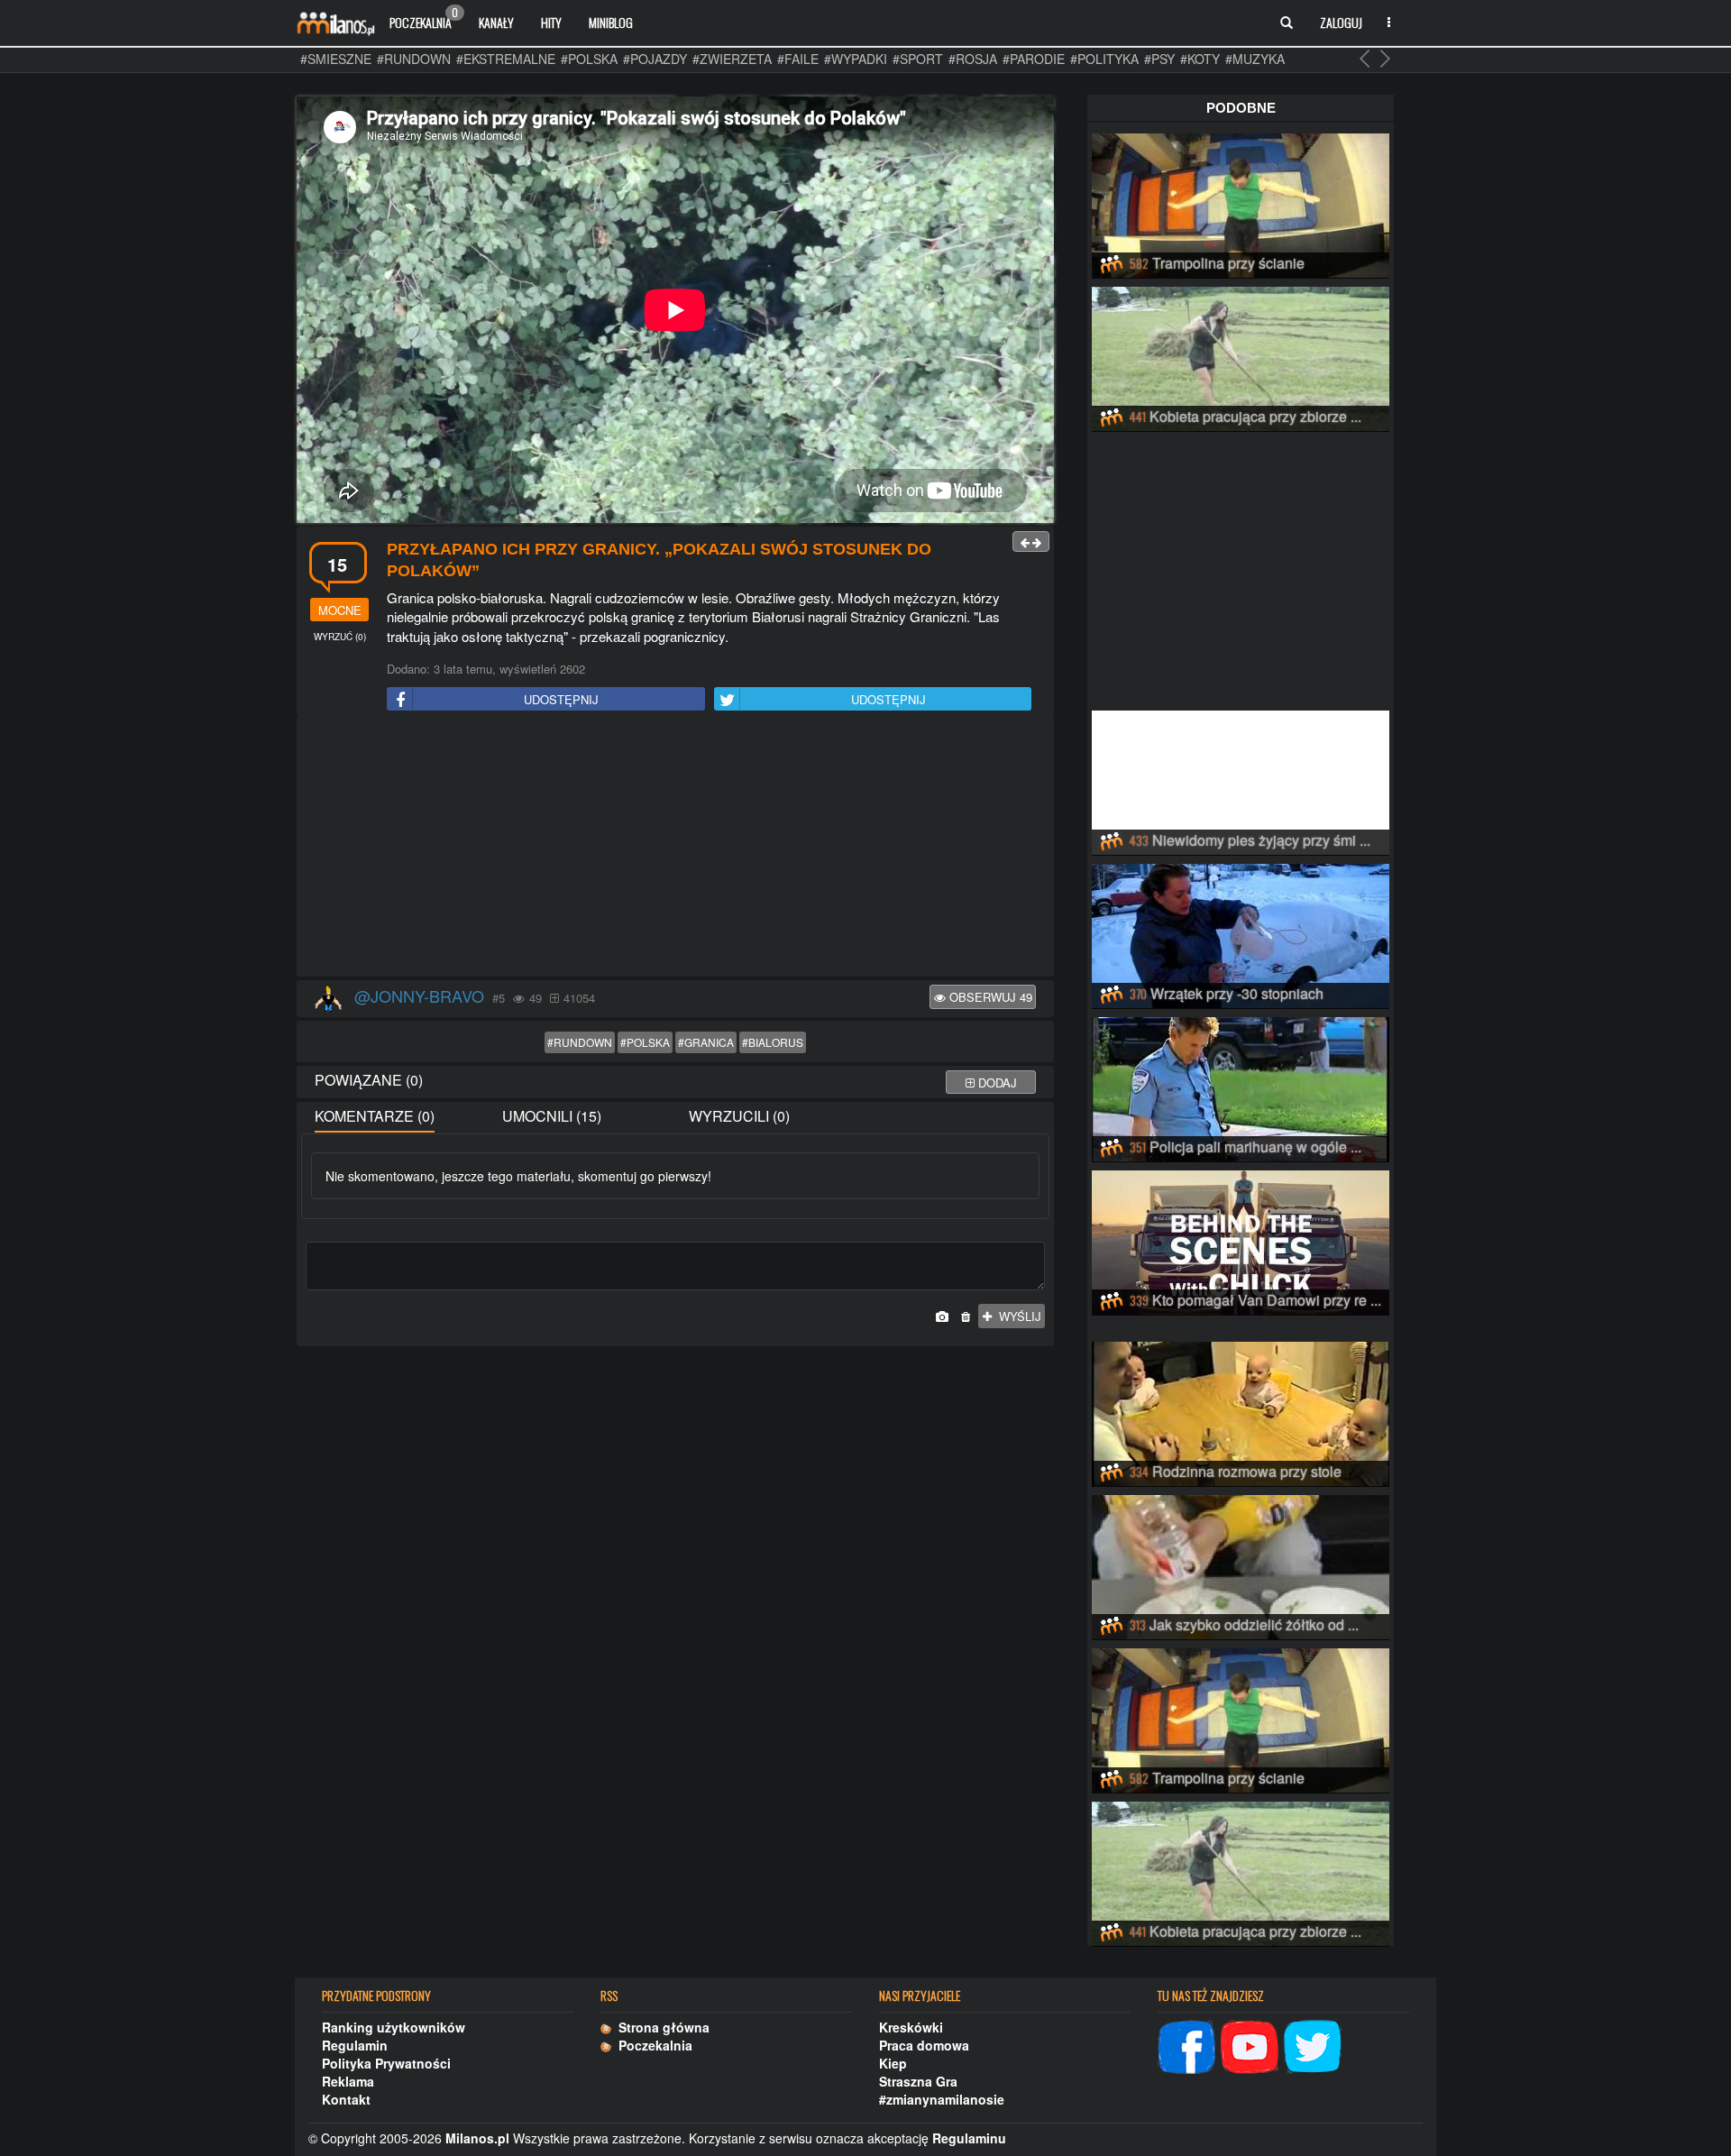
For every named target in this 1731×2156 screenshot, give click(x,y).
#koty (1200, 59)
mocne (340, 610)
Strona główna (660, 2027)
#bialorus (773, 1042)
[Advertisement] (675, 847)
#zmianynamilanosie (942, 2099)
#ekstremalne (506, 59)
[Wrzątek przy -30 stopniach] (1241, 933)
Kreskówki (911, 2027)
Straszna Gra (918, 2081)
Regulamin (355, 2045)
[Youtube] (1250, 2044)
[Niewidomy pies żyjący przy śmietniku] (1241, 780)
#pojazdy (655, 59)
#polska (589, 59)
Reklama (348, 2081)
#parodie (1034, 59)
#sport (918, 59)
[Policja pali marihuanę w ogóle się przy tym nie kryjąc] (1241, 1087)
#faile (798, 59)
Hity (551, 22)
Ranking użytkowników (394, 2027)
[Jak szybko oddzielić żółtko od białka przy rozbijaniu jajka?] (1241, 1564)
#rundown (414, 59)
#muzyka (1255, 59)
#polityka (1104, 59)
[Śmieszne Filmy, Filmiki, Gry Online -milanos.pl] (335, 23)
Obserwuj (989, 997)
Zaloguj (1341, 22)
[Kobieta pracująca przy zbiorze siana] (1241, 356)
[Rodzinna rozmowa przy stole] (1241, 1411)
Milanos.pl (477, 2138)
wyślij (1017, 1316)
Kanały (496, 22)
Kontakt (346, 2099)
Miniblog (611, 22)
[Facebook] (1186, 2044)
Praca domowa (924, 2045)
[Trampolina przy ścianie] (1241, 203)
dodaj (996, 1083)
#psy (1159, 59)
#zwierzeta (732, 59)
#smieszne (336, 59)
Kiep (893, 2063)
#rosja (973, 59)
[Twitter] (1313, 2044)
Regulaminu (969, 2138)
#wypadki (856, 59)
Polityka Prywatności (386, 2063)
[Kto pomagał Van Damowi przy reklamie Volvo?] (1241, 1240)
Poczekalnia (424, 18)
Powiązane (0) (369, 1080)
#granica (706, 1042)
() (340, 637)
